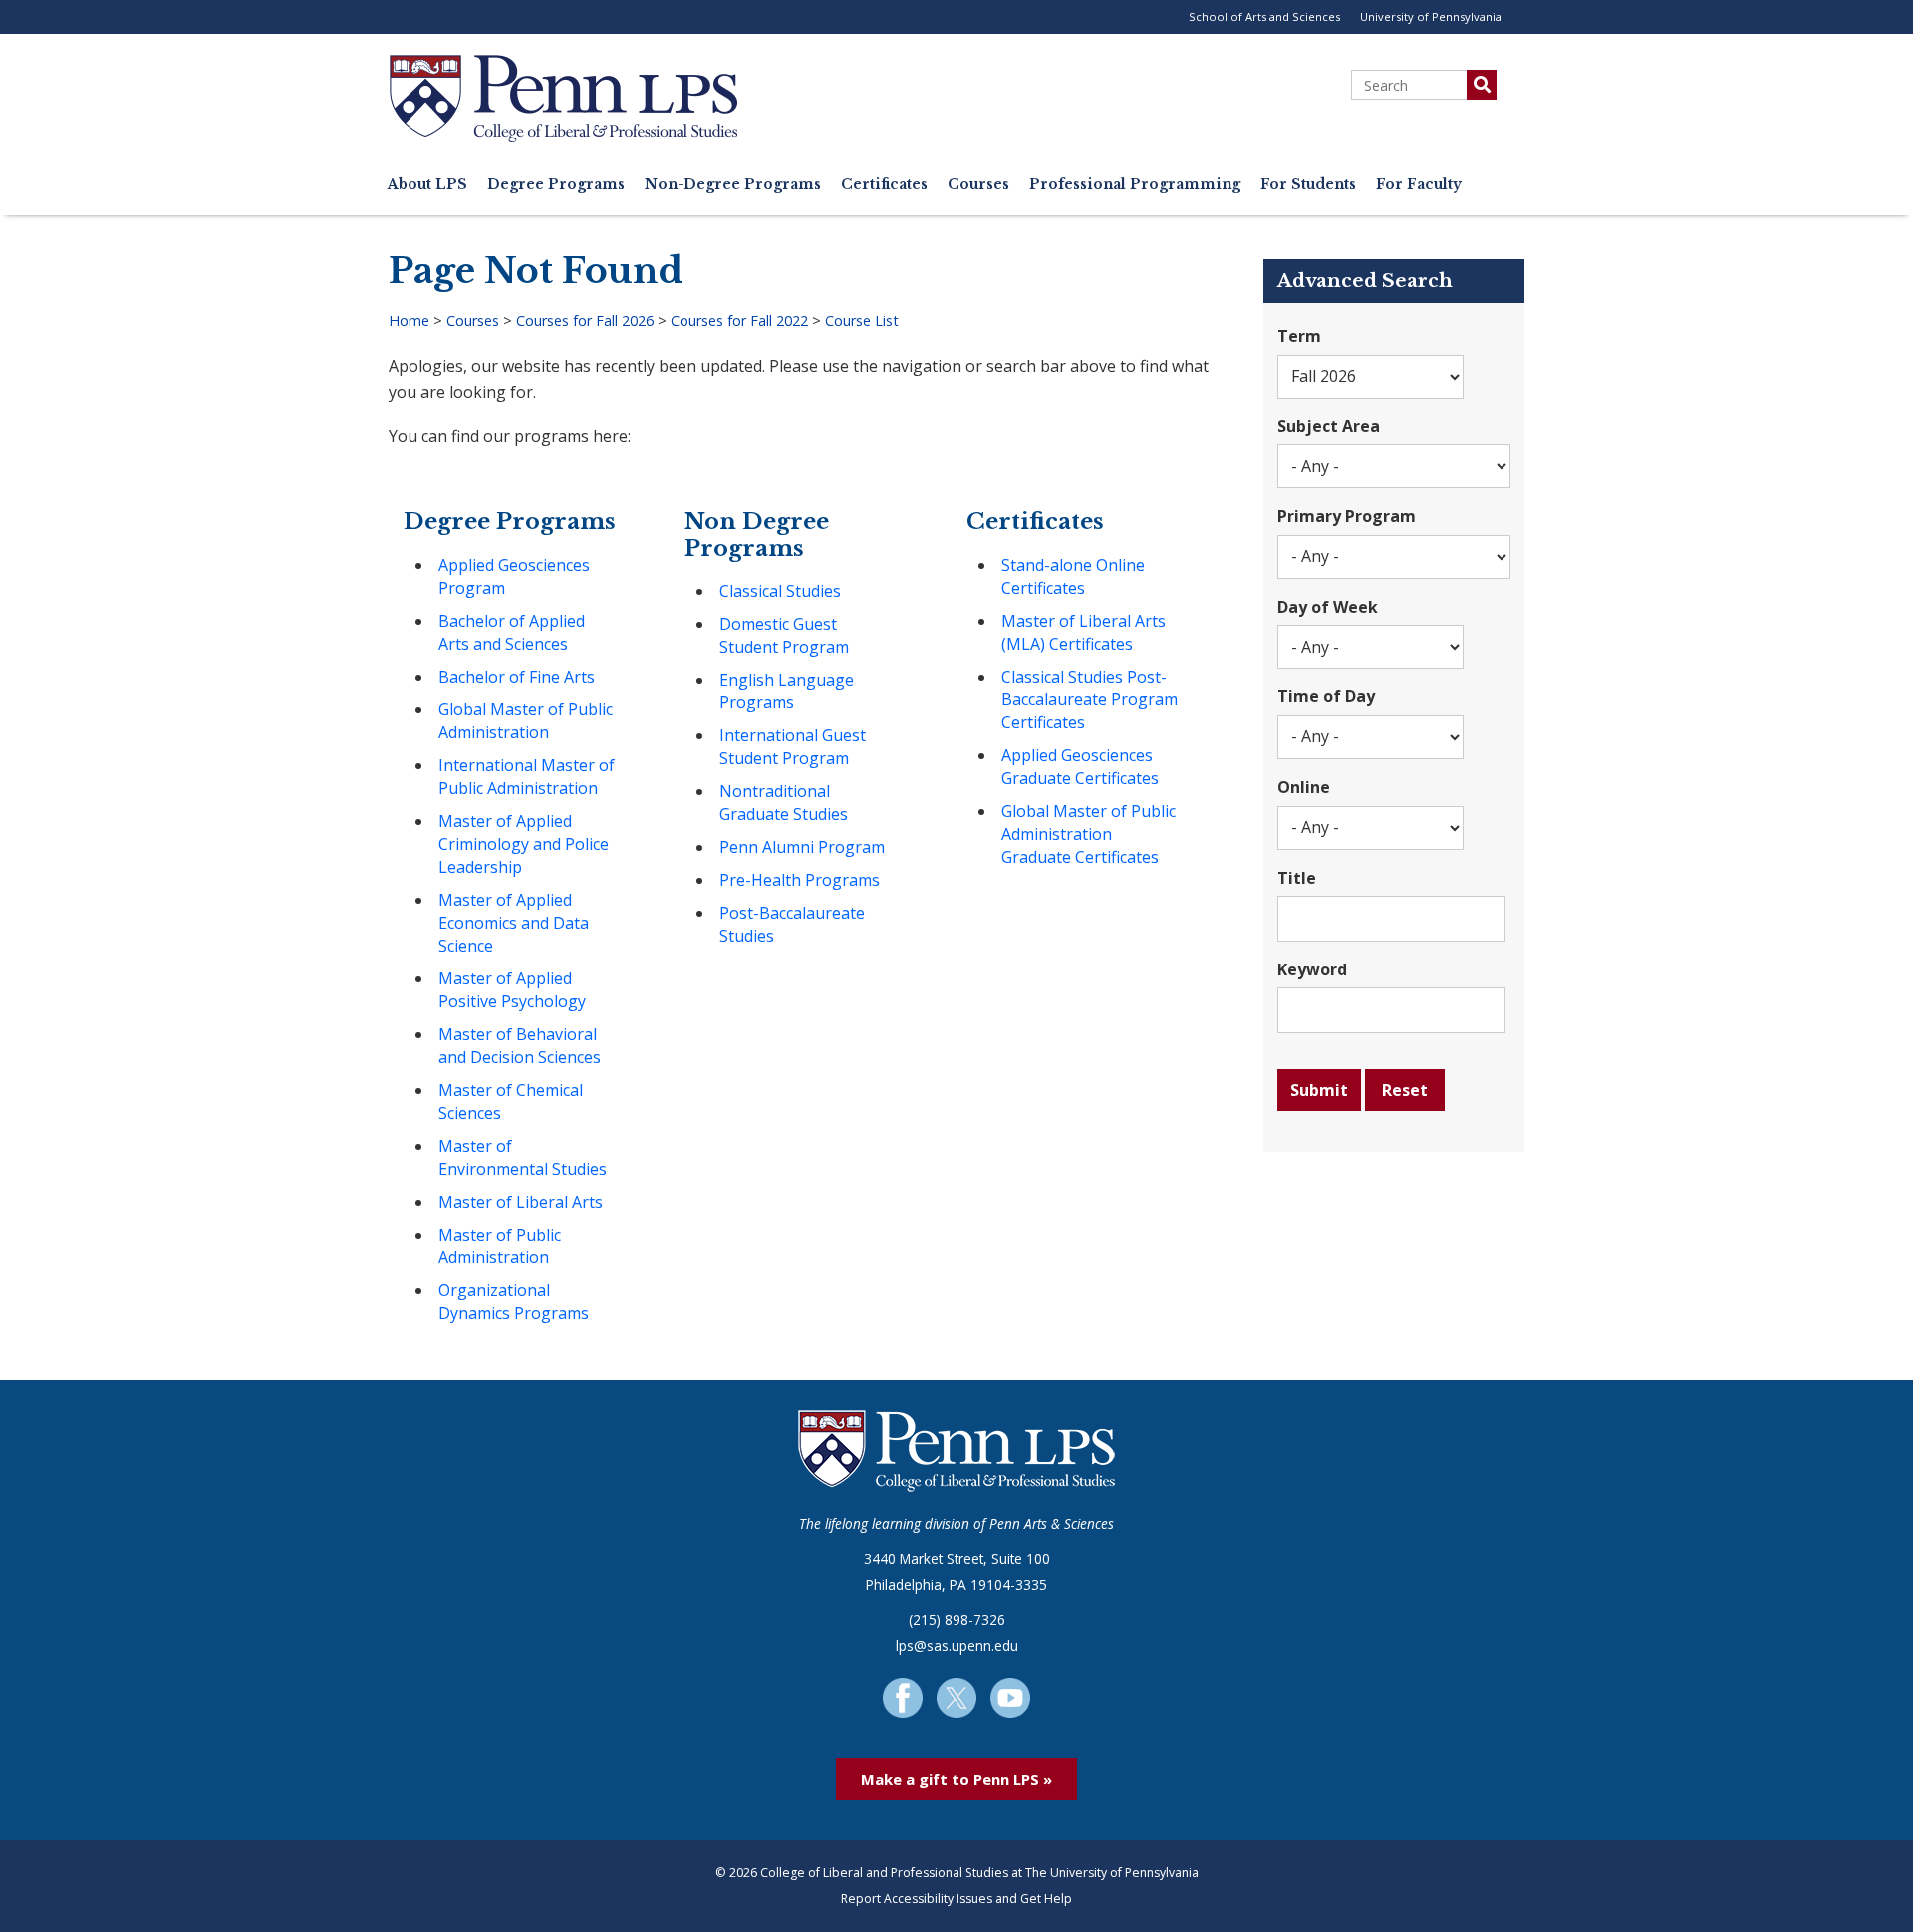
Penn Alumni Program (802, 847)
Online (1304, 787)
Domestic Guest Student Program (784, 635)
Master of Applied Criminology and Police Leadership (524, 844)
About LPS (427, 185)
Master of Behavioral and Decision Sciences (520, 1046)
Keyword (1312, 969)
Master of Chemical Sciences (511, 1102)
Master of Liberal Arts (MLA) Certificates (1084, 632)
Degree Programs (556, 185)
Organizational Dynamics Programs (514, 1302)
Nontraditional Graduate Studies (784, 803)
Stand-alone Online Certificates (1073, 576)
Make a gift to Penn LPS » (956, 1779)
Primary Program (1347, 516)
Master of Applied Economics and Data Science (514, 923)
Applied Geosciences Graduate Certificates (1080, 767)
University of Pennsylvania (1431, 16)
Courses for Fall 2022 (739, 320)
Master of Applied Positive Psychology (512, 990)
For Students (1308, 185)
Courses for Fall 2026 (585, 320)
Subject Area (1329, 426)
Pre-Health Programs (800, 880)
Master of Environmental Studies (523, 1157)
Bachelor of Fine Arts (517, 677)
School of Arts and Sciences (1264, 16)
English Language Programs (787, 691)
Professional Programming (1135, 185)
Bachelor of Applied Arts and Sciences (512, 632)
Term (1299, 336)
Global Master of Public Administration (526, 721)
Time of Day (1326, 696)
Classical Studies (780, 591)
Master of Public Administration (500, 1246)
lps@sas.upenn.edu (957, 1646)
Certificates (884, 185)
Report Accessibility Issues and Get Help (956, 1899)
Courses (978, 185)
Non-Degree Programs (733, 185)
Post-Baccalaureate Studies (792, 924)
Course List (862, 320)
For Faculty (1419, 185)
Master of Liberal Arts (521, 1202)
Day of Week (1328, 607)
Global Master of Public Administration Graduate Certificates (1089, 834)
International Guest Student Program (793, 747)
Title (1297, 878)
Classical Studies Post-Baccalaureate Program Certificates (1090, 699)
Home (409, 320)
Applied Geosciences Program (514, 576)
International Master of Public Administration (527, 777)
